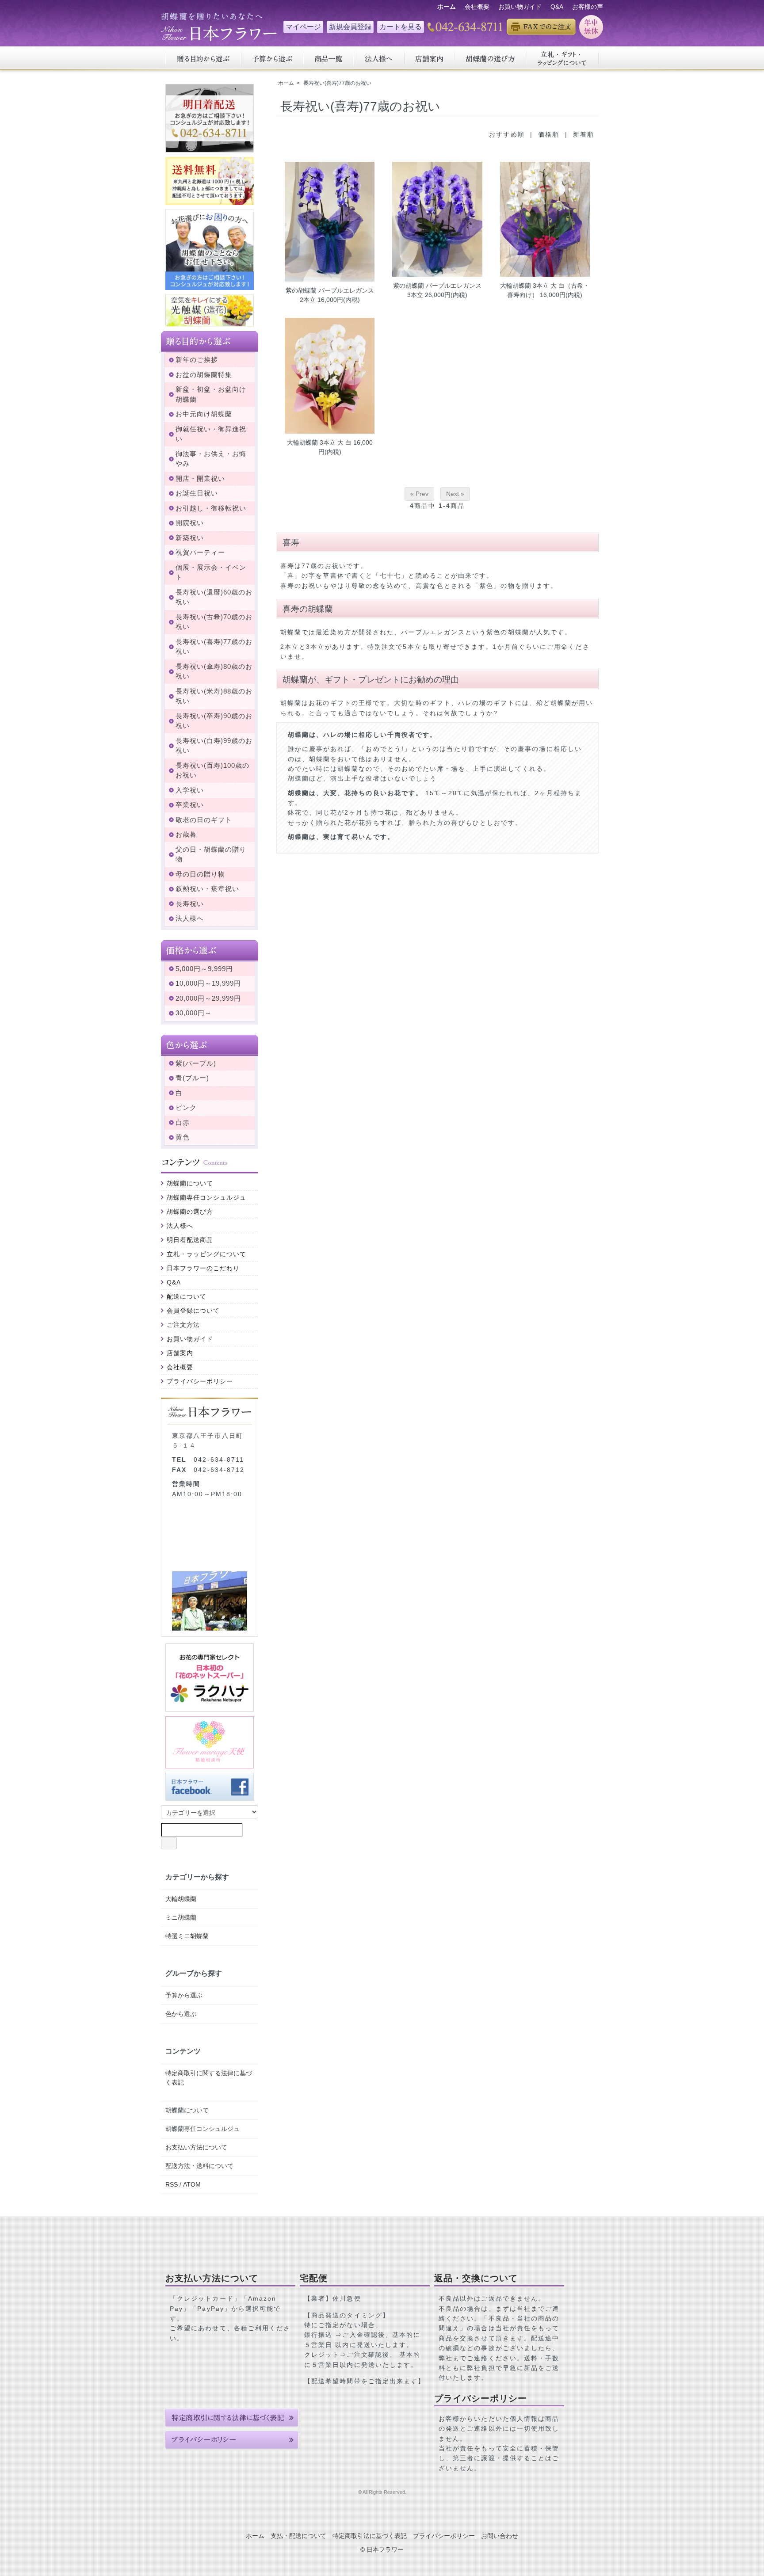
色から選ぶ (181, 2014)
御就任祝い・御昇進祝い (211, 434)
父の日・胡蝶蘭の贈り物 (211, 854)
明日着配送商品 (190, 1240)
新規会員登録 (350, 27)
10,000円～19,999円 (208, 983)
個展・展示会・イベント (211, 572)
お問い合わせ (500, 2536)
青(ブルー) (192, 1078)
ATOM (192, 2184)
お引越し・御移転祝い (211, 508)
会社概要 (477, 7)
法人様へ (190, 918)
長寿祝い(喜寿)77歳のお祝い (337, 83)
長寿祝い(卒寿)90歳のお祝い (214, 721)
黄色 (183, 1137)
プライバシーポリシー (200, 1381)
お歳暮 (186, 834)
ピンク (186, 1107)
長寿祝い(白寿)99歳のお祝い (214, 746)
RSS (172, 2184)
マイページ (303, 27)
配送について (187, 1296)
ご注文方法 (183, 1325)
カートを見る (401, 27)
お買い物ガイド (520, 7)
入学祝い (190, 790)
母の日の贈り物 (200, 874)
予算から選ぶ (184, 1995)
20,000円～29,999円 (208, 998)
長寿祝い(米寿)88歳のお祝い (214, 696)
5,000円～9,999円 (204, 969)
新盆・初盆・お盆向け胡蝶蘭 (211, 394)
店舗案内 (180, 1353)
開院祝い (190, 523)
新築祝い (190, 538)
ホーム (286, 83)
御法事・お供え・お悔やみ (211, 459)
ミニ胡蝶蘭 (181, 1917)
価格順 (549, 134)
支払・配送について (298, 2536)
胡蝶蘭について (190, 1183)
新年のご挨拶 (197, 360)
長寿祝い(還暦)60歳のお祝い (214, 597)
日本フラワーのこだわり (203, 1268)
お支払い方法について (196, 2147)
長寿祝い (190, 904)
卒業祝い (190, 805)
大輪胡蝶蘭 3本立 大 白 (319, 442)
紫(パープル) (196, 1063)
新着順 (584, 134)
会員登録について (193, 1311)
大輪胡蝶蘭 (181, 1899)
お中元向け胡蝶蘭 (204, 414)
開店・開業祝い (200, 478)
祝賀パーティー (200, 552)
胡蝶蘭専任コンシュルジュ (206, 1197)
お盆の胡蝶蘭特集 (204, 375)
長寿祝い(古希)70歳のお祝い (214, 622)
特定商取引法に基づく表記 (370, 2536)
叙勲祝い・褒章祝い (207, 889)
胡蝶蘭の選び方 (190, 1212)
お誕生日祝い (197, 493)
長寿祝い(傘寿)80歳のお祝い (214, 671)
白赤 (183, 1122)
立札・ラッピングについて (206, 1254)
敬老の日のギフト (204, 820)
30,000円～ (194, 1013)
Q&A (557, 7)
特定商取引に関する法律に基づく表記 (209, 2078)
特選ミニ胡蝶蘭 (187, 1936)
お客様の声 (588, 7)
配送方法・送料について (199, 2166)
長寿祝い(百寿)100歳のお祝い (212, 770)
